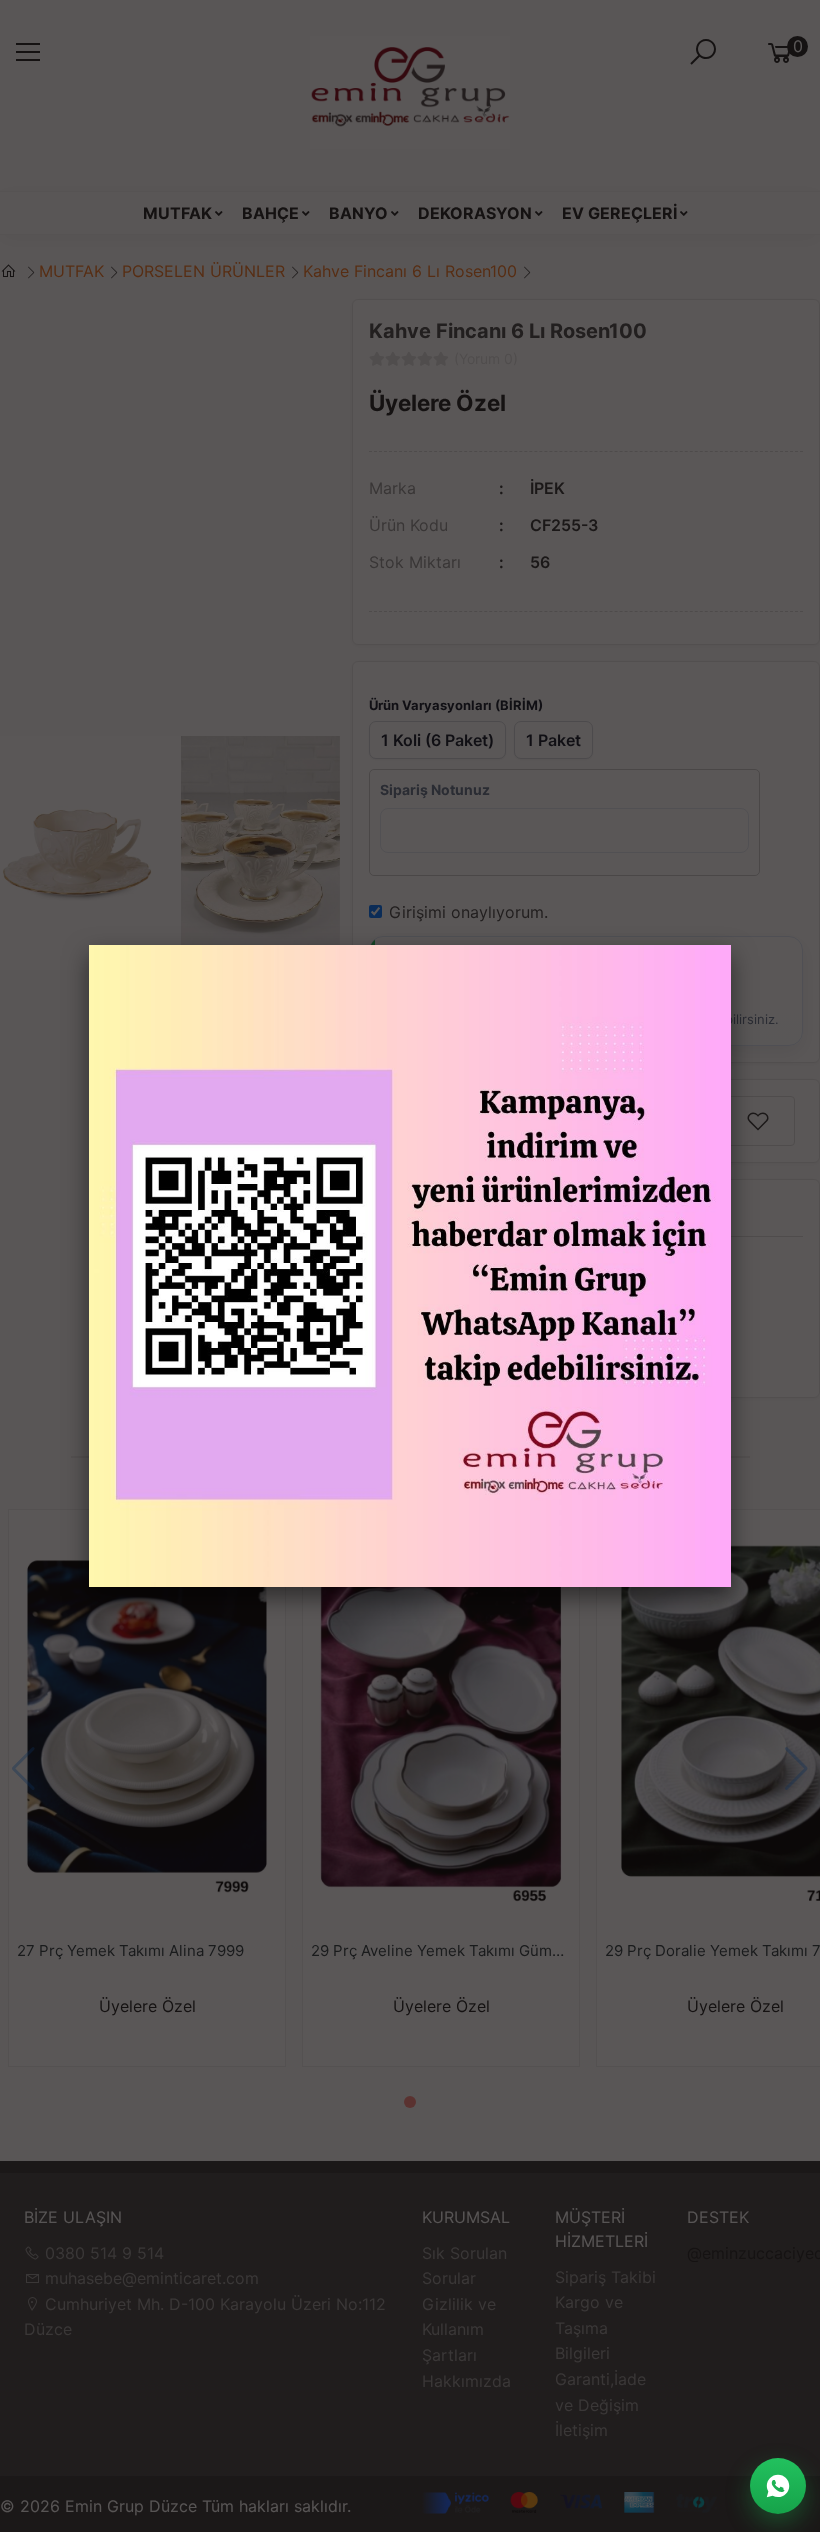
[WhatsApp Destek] (778, 2486)
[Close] (731, 945)
